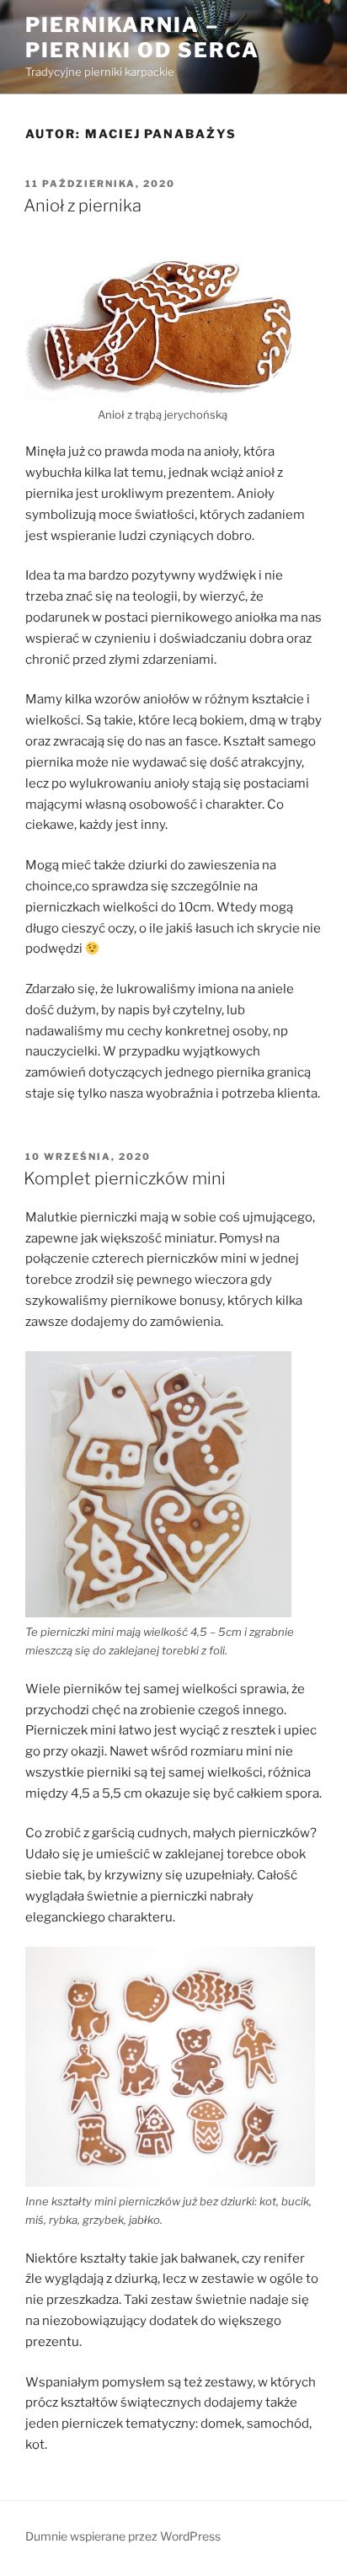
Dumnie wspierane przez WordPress (123, 2536)
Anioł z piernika (83, 206)
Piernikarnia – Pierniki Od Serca (142, 37)
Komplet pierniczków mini (125, 1178)
